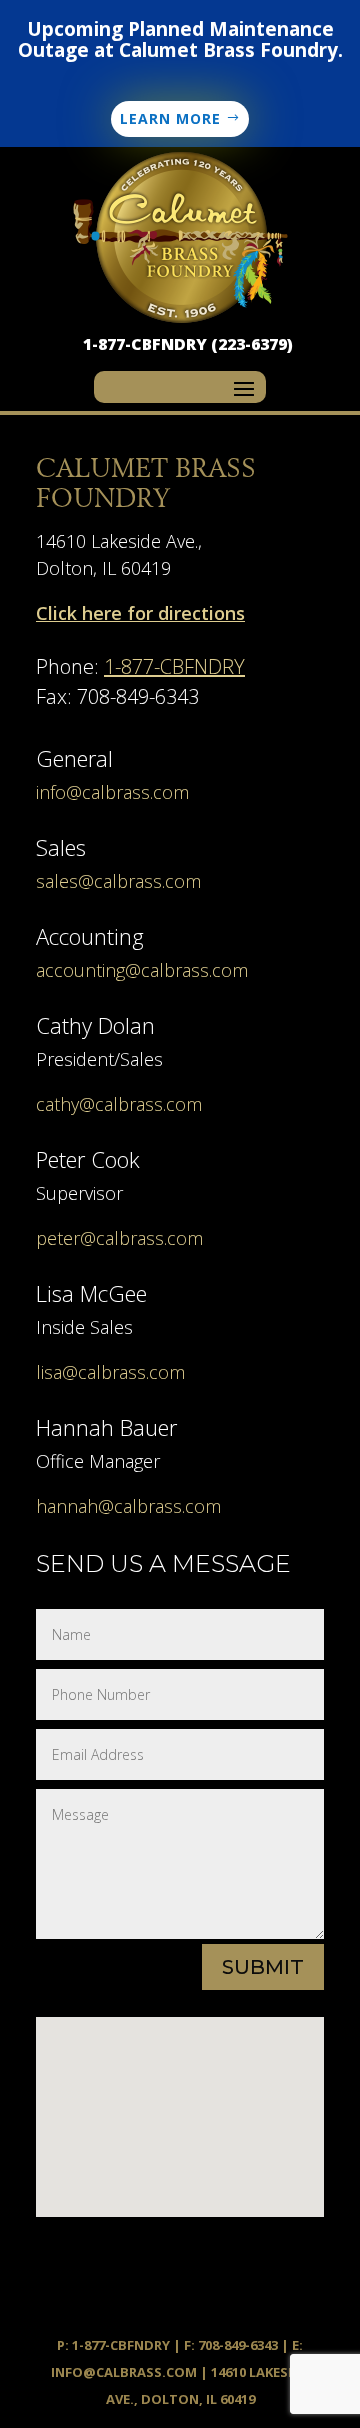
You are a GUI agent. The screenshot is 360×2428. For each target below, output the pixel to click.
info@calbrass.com (112, 792)
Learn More (170, 118)
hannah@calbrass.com (128, 1506)
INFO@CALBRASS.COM (124, 2372)
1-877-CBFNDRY (174, 666)
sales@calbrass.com (118, 881)
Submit (263, 1967)
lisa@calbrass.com (110, 1372)
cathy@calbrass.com (119, 1104)
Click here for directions (140, 613)
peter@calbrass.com (119, 1238)
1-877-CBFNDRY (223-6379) (188, 344)
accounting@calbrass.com (142, 970)
